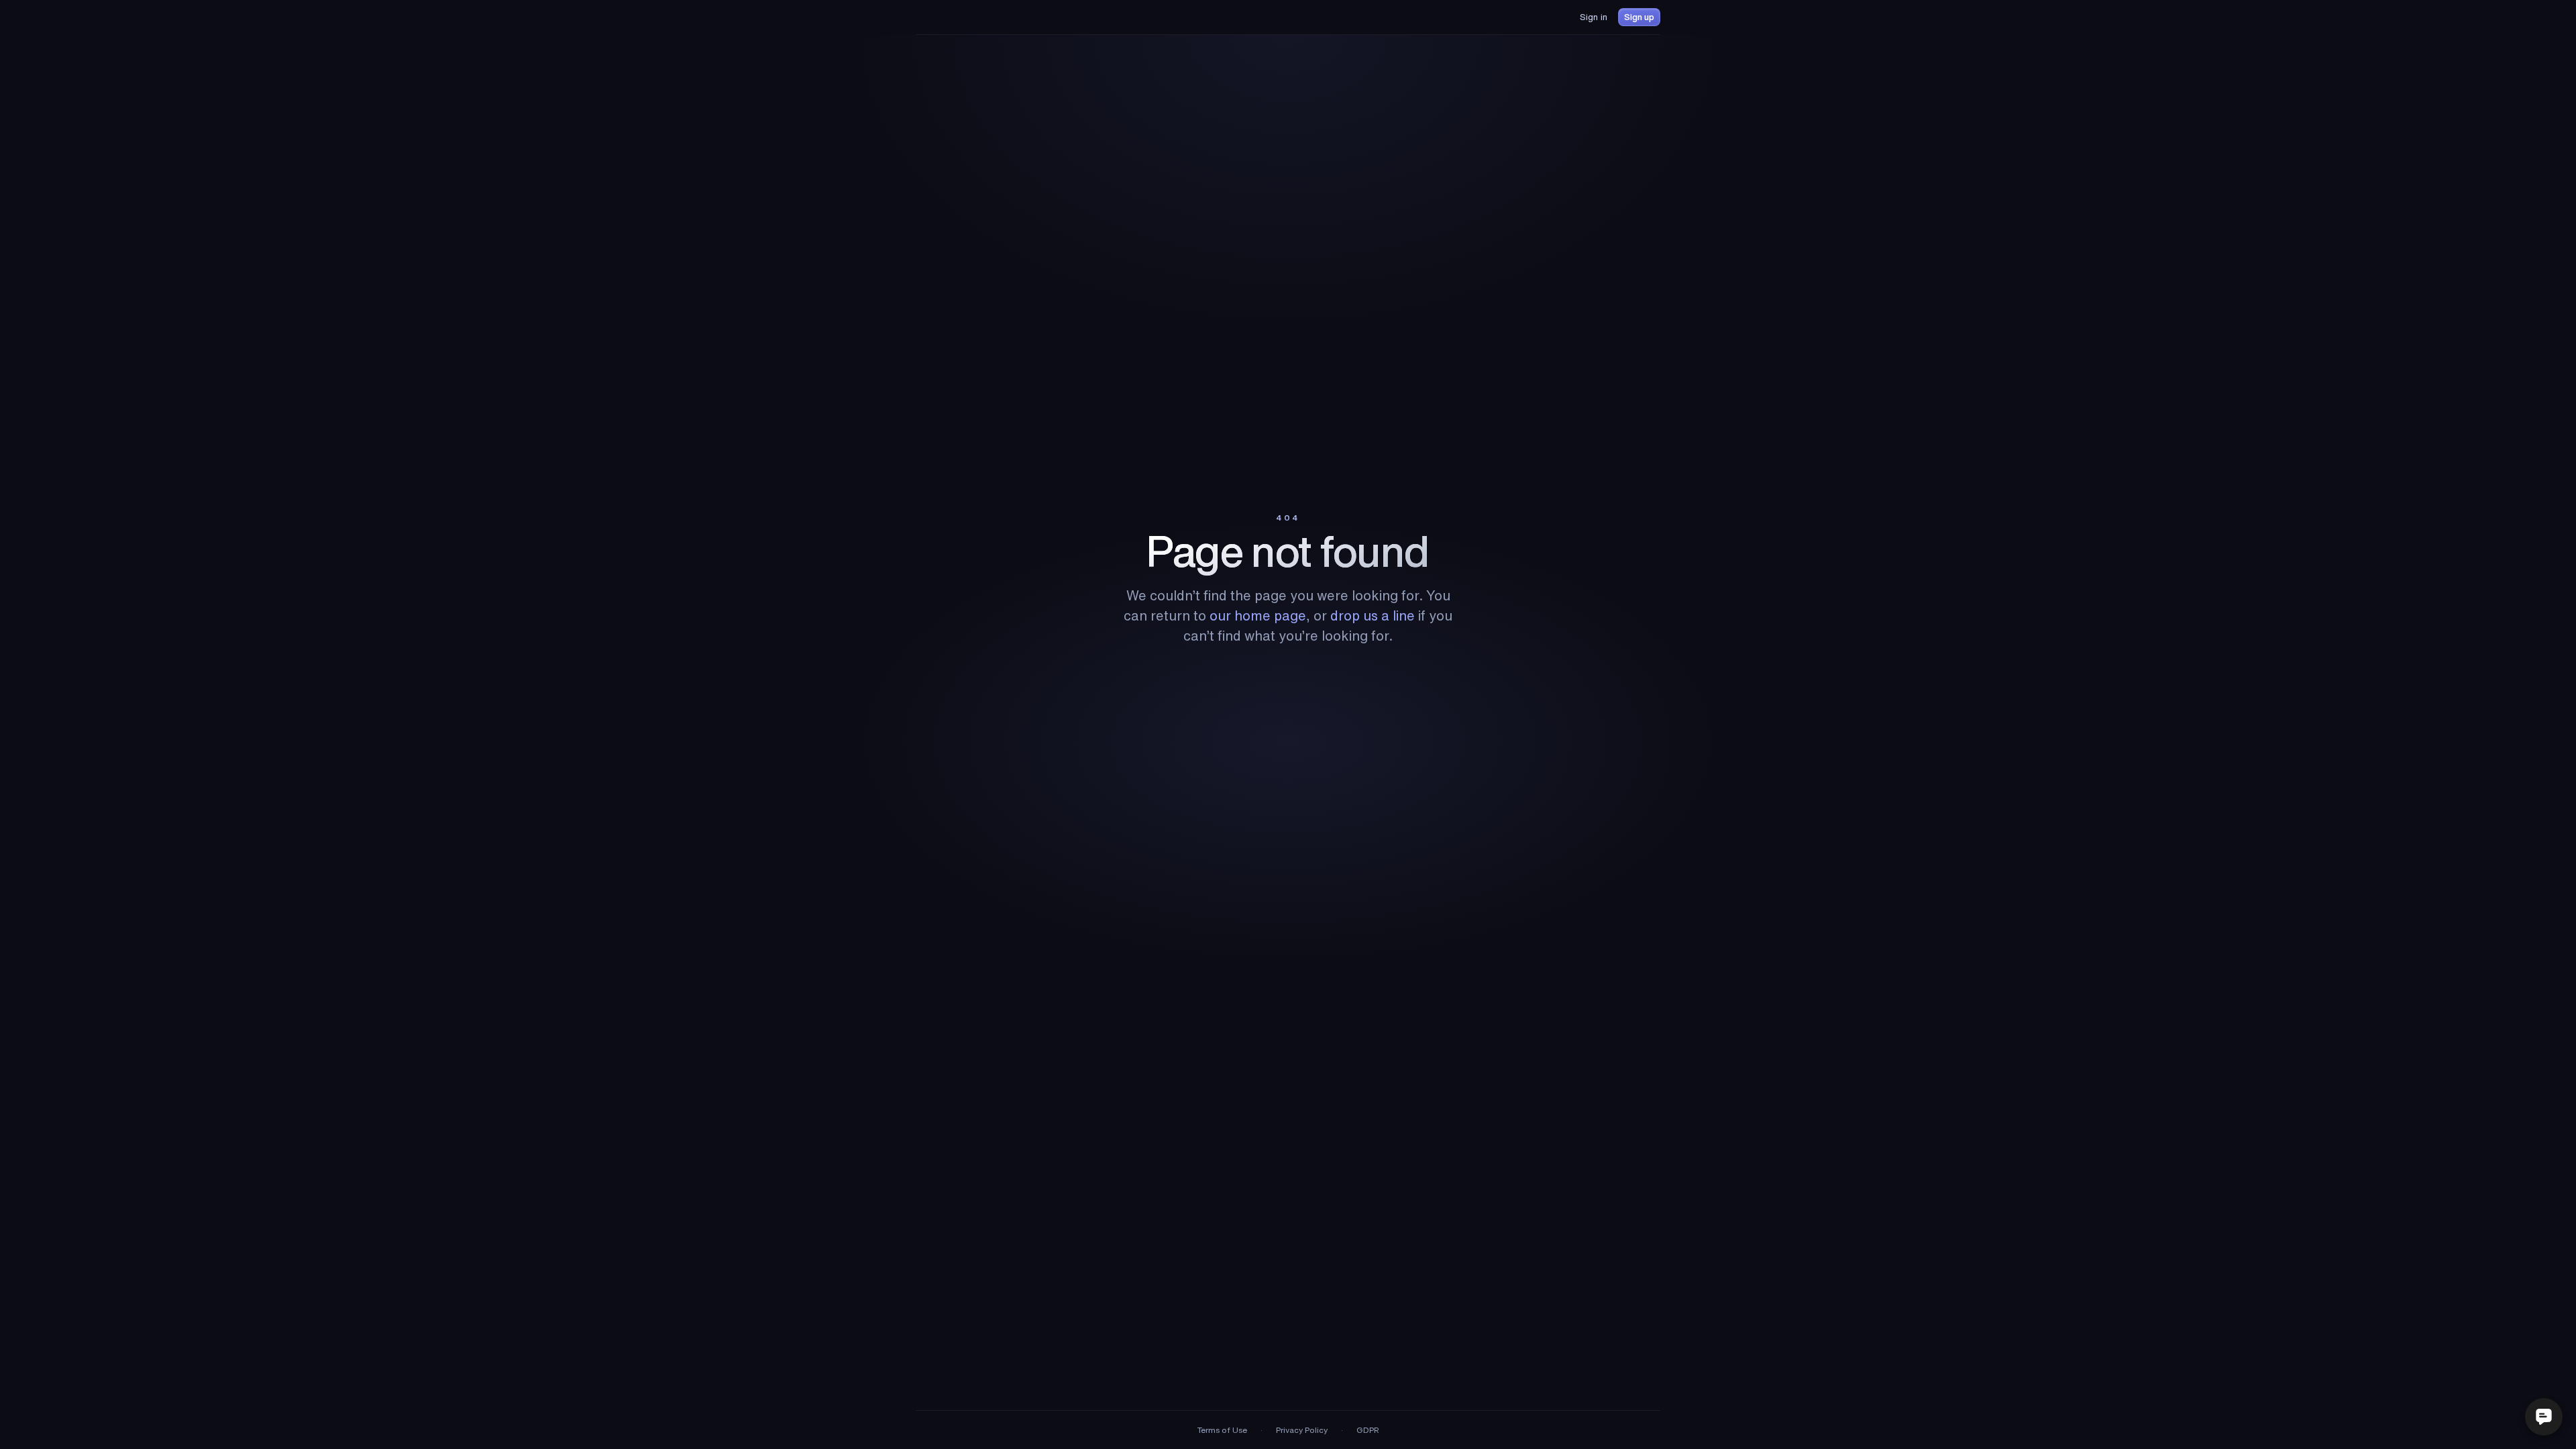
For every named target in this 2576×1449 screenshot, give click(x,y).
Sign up (1639, 17)
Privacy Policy (1302, 1430)
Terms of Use (1222, 1430)
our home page (1258, 615)
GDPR (1368, 1430)
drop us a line (1373, 615)
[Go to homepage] (951, 17)
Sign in (1594, 17)
